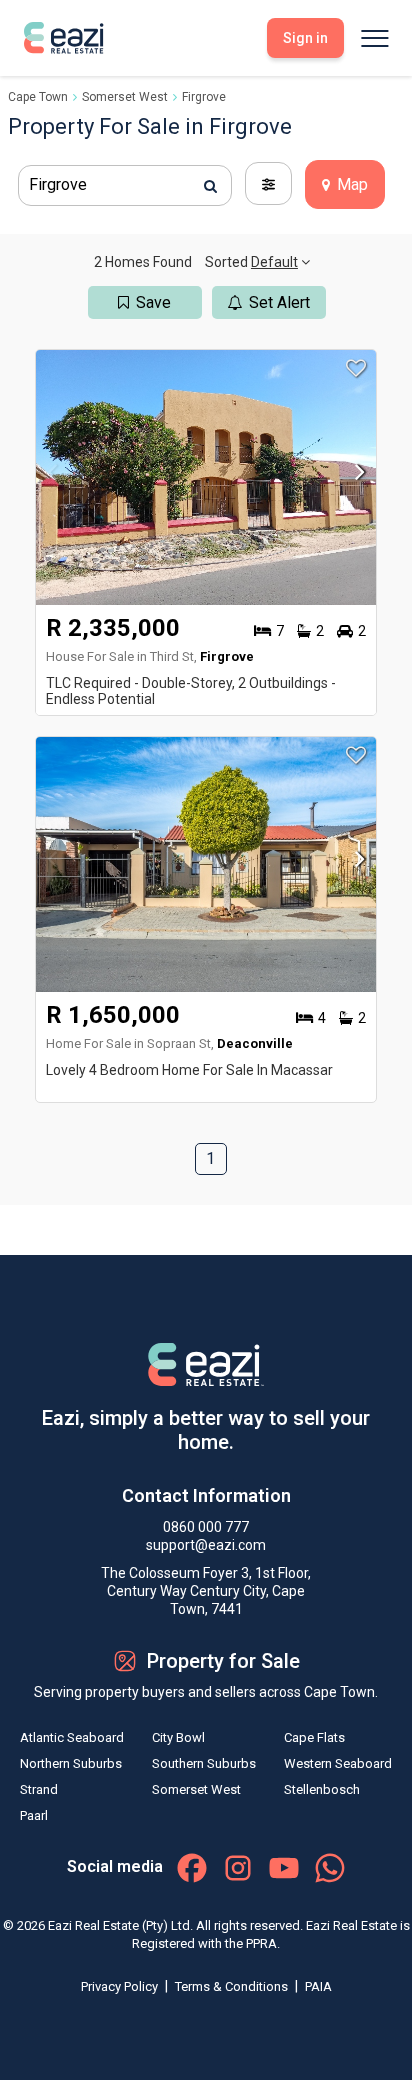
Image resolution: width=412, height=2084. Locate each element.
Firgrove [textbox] (58, 184)
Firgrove (204, 97)
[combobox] (125, 185)
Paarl (34, 1815)
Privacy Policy (121, 1986)
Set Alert (279, 302)
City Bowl (178, 1737)
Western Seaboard (338, 1763)
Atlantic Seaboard (72, 1737)
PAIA (318, 1986)
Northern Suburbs (71, 1763)
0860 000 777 (206, 1527)
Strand (39, 1789)
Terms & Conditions (233, 1986)
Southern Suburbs (204, 1763)
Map (350, 184)
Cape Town (38, 97)
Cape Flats (314, 1737)
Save (153, 302)
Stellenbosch (322, 1789)
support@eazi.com (206, 1545)
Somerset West (125, 97)
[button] (355, 478)
